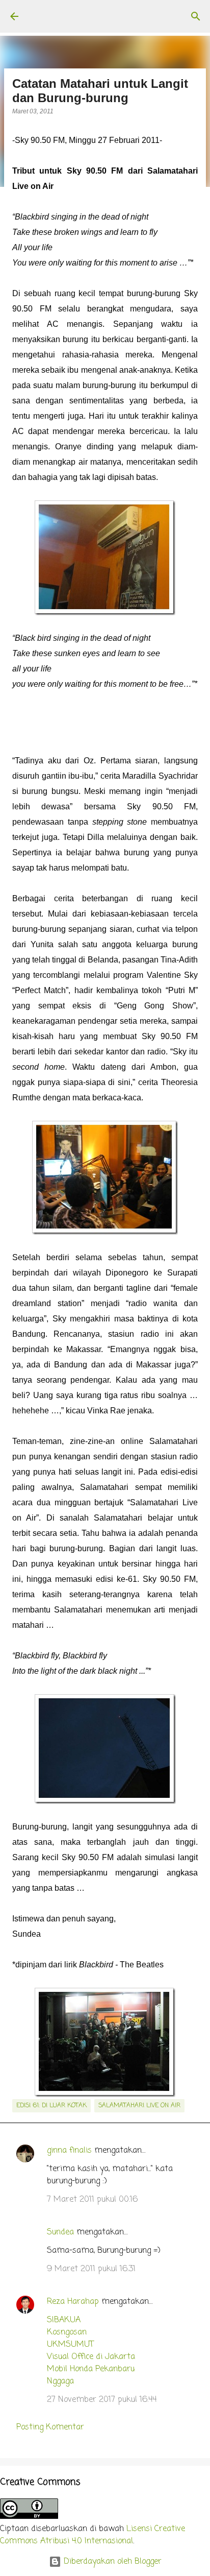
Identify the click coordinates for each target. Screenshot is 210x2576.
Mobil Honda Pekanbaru (91, 2369)
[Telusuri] (196, 16)
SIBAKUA (64, 2320)
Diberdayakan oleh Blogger (111, 2562)
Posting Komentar (50, 2427)
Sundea (60, 2232)
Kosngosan (67, 2332)
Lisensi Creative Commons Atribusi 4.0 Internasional (93, 2535)
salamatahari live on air (139, 2106)
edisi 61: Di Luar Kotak (51, 2106)
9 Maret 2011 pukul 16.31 (91, 2269)
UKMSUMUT (70, 2345)
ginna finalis (69, 2151)
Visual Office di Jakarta (91, 2357)
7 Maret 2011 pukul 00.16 (92, 2200)
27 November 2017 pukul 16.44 (102, 2400)
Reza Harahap (73, 2302)
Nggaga (60, 2381)
